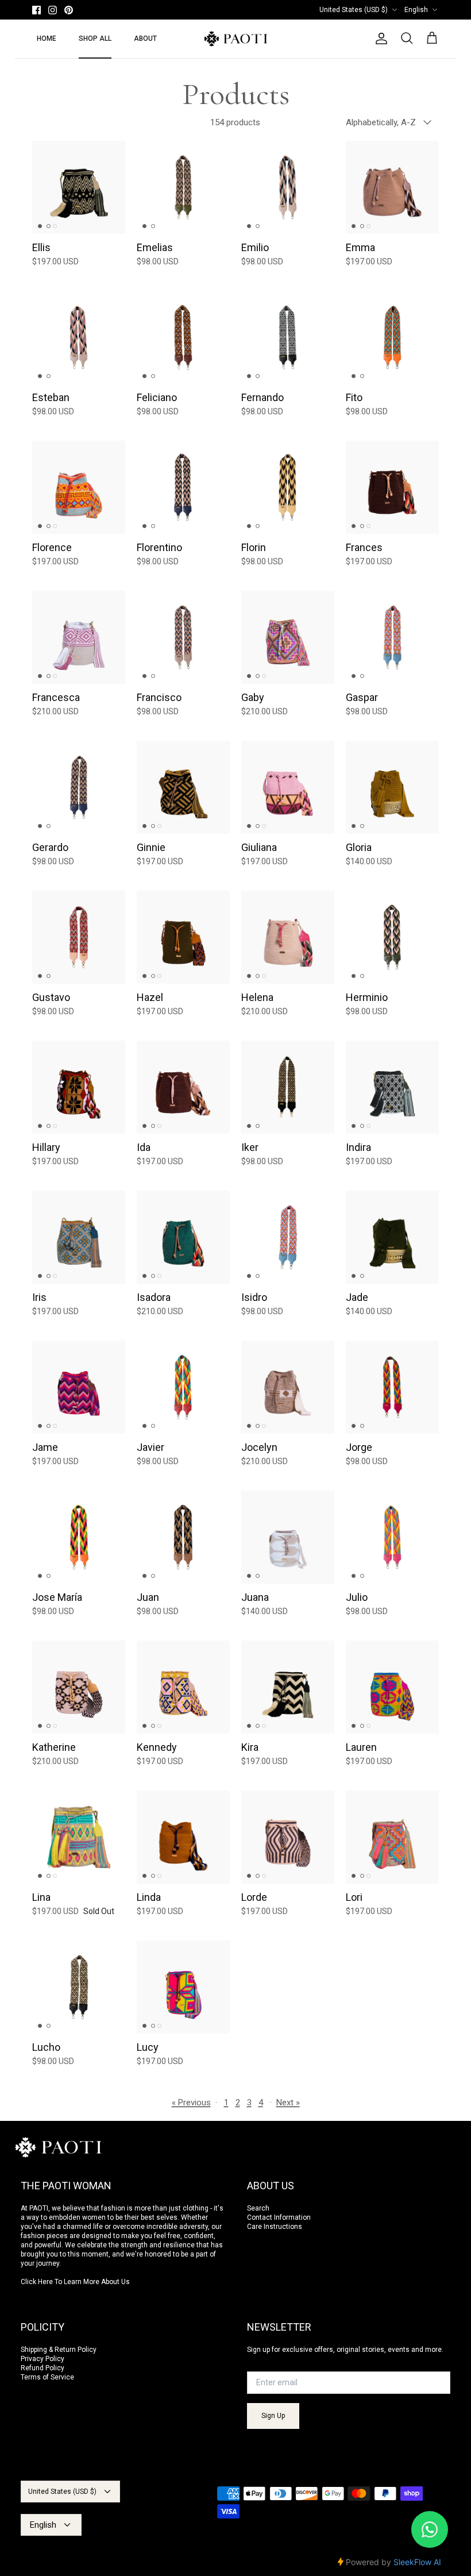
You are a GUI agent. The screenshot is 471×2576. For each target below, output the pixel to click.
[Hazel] (183, 937)
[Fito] (392, 337)
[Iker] (288, 1087)
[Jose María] (79, 1537)
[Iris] (79, 1237)
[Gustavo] (79, 937)
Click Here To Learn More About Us (75, 2282)
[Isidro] (288, 1237)
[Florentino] (183, 487)
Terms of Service (47, 2377)
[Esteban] (79, 337)
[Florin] (288, 487)
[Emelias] (183, 187)
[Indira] (392, 1087)
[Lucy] (183, 1987)
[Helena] (288, 937)
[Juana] (288, 1537)
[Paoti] (235, 39)
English (416, 10)
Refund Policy (43, 2368)
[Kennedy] (183, 1687)
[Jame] (79, 1387)
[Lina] (79, 1837)
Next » (288, 2103)
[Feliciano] (183, 337)
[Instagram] (53, 10)
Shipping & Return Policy (59, 2350)
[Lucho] (79, 1987)
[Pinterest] (69, 10)
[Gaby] (288, 637)
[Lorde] (288, 1837)
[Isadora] (183, 1237)
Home (47, 38)
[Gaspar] (392, 637)
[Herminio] (392, 937)
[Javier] (183, 1387)
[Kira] (288, 1687)
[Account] (379, 38)
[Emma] (392, 187)
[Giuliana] (288, 787)
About (145, 38)
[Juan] (183, 1537)
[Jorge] (392, 1387)
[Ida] (183, 1087)
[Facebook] (36, 10)
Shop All (95, 38)
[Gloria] (392, 787)
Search (258, 2208)
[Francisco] (183, 637)
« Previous (191, 2103)
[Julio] (392, 1537)
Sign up (273, 2416)
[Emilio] (288, 187)
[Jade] (392, 1237)
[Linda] (183, 1837)
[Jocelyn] (288, 1387)
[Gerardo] (79, 787)
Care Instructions (275, 2227)
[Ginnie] (183, 787)
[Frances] (392, 487)
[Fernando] (288, 337)
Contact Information (279, 2217)
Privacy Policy (43, 2359)
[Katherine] (79, 1687)
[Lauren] (392, 1687)
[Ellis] (79, 187)
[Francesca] (79, 637)
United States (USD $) (354, 10)
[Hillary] (79, 1087)
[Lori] (392, 1837)
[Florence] (79, 487)
